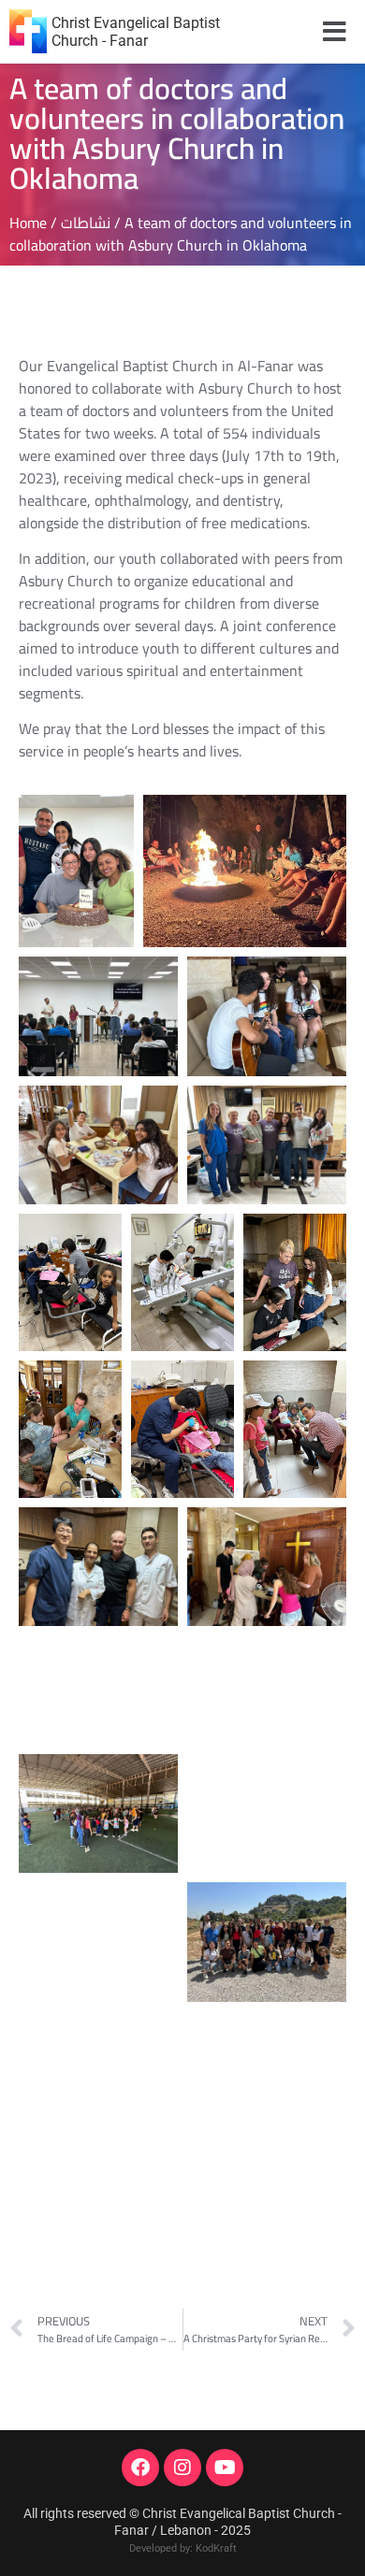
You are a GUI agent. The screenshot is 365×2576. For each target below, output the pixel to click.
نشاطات (86, 223)
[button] (335, 32)
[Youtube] (225, 2468)
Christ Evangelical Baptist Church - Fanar (136, 32)
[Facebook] (140, 2468)
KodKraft (216, 2548)
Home (28, 223)
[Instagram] (182, 2468)
